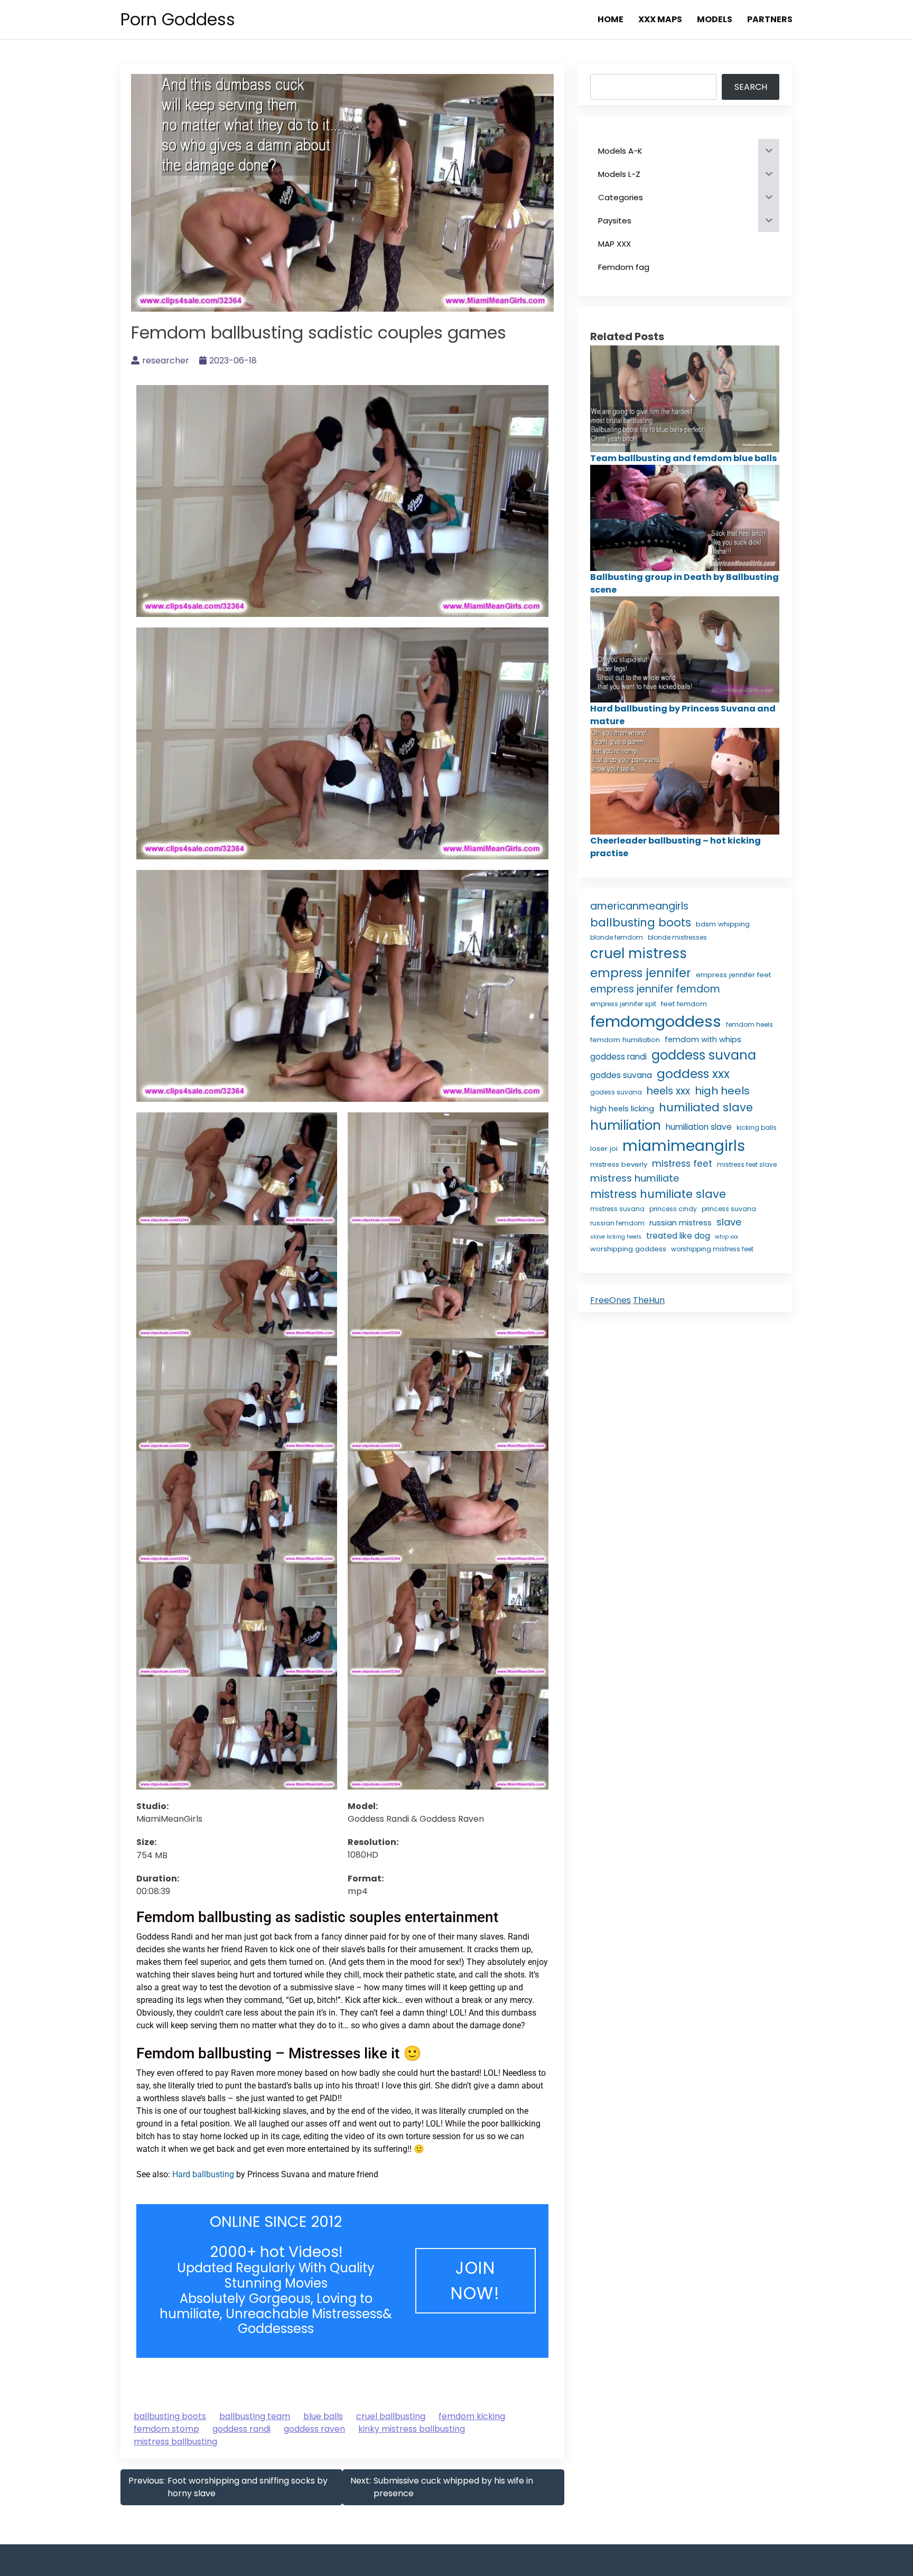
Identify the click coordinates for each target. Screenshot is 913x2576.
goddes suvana (621, 1075)
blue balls (323, 2416)
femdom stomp (166, 2429)
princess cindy (673, 1209)
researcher (166, 360)
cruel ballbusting (391, 2416)
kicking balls (757, 1127)
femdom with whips (703, 1039)
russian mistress (681, 1223)
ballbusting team (255, 2416)
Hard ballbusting (203, 2174)
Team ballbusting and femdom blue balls (683, 458)
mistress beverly (619, 1164)
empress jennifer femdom (655, 989)
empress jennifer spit (623, 1004)
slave (729, 1222)
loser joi (604, 1149)
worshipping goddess (628, 1249)
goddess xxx (693, 1074)
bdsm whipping (723, 924)
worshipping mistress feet (712, 1249)
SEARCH (751, 87)
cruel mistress (639, 953)
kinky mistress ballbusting (412, 2429)
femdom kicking (472, 2416)
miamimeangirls (684, 1146)
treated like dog (678, 1236)
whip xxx (726, 1237)
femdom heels (749, 1024)
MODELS (715, 19)
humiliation (626, 1125)
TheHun (649, 1300)
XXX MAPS (660, 19)
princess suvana (729, 1209)
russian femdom (617, 1223)
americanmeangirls (639, 906)
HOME (611, 19)
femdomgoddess (656, 1021)
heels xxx (668, 1091)
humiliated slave (706, 1107)
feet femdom (684, 1004)
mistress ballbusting (175, 2442)
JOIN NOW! (475, 2280)
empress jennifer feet (733, 975)
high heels (722, 1091)
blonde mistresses (677, 937)
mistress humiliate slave (658, 1194)
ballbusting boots (170, 2416)
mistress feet (682, 1164)
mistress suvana (617, 1209)
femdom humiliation (625, 1040)
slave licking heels (616, 1237)
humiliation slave (699, 1127)
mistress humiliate (635, 1178)
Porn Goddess (178, 19)
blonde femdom (617, 937)
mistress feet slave (747, 1164)
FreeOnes (611, 1300)
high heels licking (622, 1109)
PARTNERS (770, 19)
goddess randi (241, 2429)
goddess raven (314, 2429)
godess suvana (616, 1092)
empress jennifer (641, 973)
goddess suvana (704, 1055)
